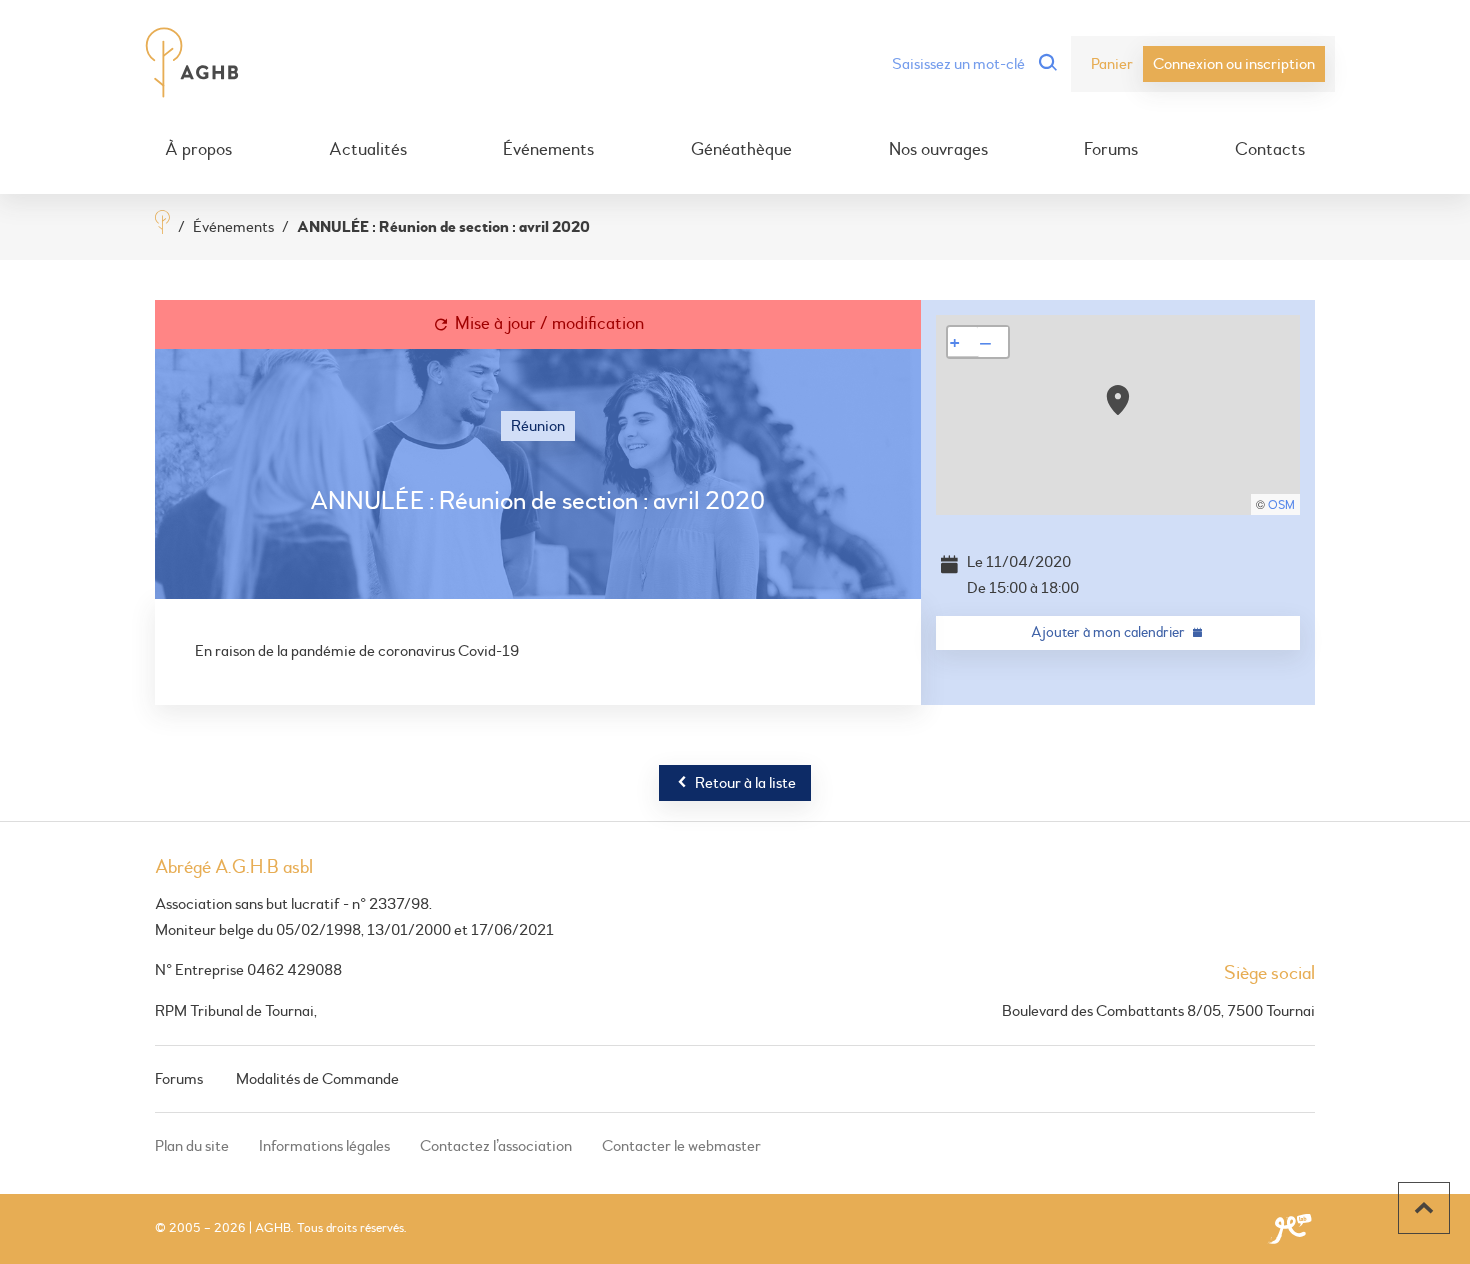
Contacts (1270, 150)
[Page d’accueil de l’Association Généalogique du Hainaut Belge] (192, 64)
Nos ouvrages (938, 150)
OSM (1281, 505)
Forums (1111, 150)
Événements (548, 150)
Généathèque (741, 150)
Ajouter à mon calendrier (1108, 632)
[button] (1118, 400)
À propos (198, 150)
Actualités (368, 150)
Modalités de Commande (317, 1079)
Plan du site (192, 1146)
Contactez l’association (496, 1146)
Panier (1112, 64)
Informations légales (324, 1146)
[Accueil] (162, 224)
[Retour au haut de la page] (1424, 1208)
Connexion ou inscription (1234, 64)
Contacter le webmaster (681, 1146)
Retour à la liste (745, 783)
